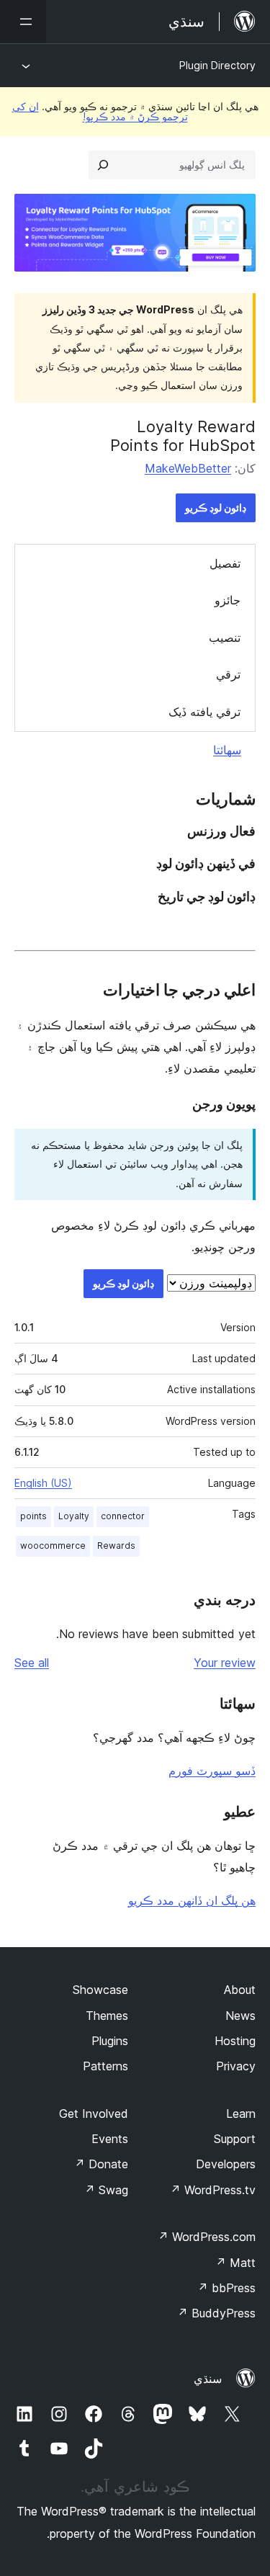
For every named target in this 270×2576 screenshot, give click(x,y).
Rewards (116, 1546)
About (240, 1990)
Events (110, 2139)
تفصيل (225, 563)
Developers (226, 2164)
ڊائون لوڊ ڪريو (216, 507)
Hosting (235, 2041)
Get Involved (94, 2114)
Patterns (105, 2066)
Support (235, 2139)
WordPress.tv (213, 2190)
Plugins (110, 2041)
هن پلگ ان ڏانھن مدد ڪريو (192, 1900)
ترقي (228, 674)
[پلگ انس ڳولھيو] (103, 165)
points (33, 1516)
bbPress (226, 2288)
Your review (225, 1663)
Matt (235, 2263)
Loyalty (74, 1516)
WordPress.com (207, 2237)
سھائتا (227, 750)
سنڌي (208, 2379)
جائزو (228, 600)
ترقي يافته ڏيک (204, 712)
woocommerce (53, 1546)
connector (123, 1516)
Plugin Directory (217, 65)
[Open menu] (23, 22)
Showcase (100, 1990)
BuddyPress (216, 2313)
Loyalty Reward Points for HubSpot (183, 436)
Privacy (236, 2066)
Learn (241, 2114)
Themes (107, 2016)
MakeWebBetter (188, 468)
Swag (106, 2190)
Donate (101, 2164)
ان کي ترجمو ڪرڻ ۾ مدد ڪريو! (100, 111)
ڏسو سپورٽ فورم (212, 1771)
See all (32, 1663)
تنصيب (225, 638)
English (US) (43, 1483)
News (240, 2016)
